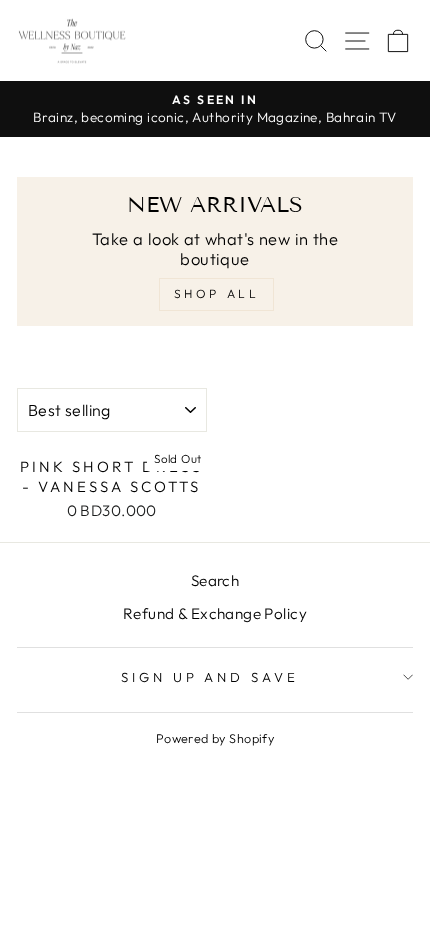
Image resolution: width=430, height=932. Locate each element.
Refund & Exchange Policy (215, 613)
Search (215, 580)
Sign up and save (210, 677)
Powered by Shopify (215, 738)
